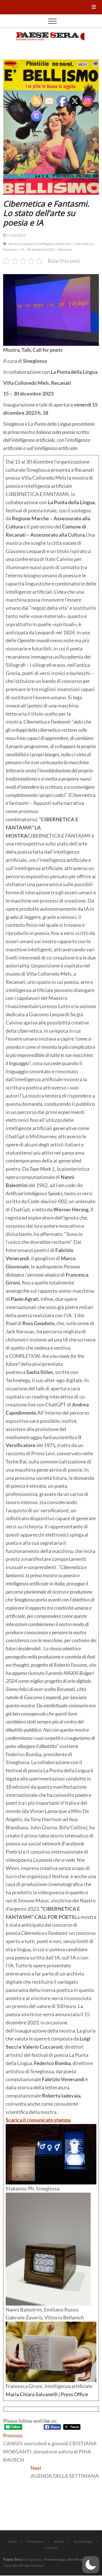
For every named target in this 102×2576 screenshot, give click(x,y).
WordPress (76, 2559)
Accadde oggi (83, 2541)
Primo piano (35, 2541)
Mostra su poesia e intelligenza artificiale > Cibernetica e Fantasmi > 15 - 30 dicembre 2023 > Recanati (48, 247)
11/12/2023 (16, 235)
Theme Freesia (55, 2559)
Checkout (51, 2548)
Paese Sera (13, 2559)
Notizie (59, 2541)
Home (13, 2541)
